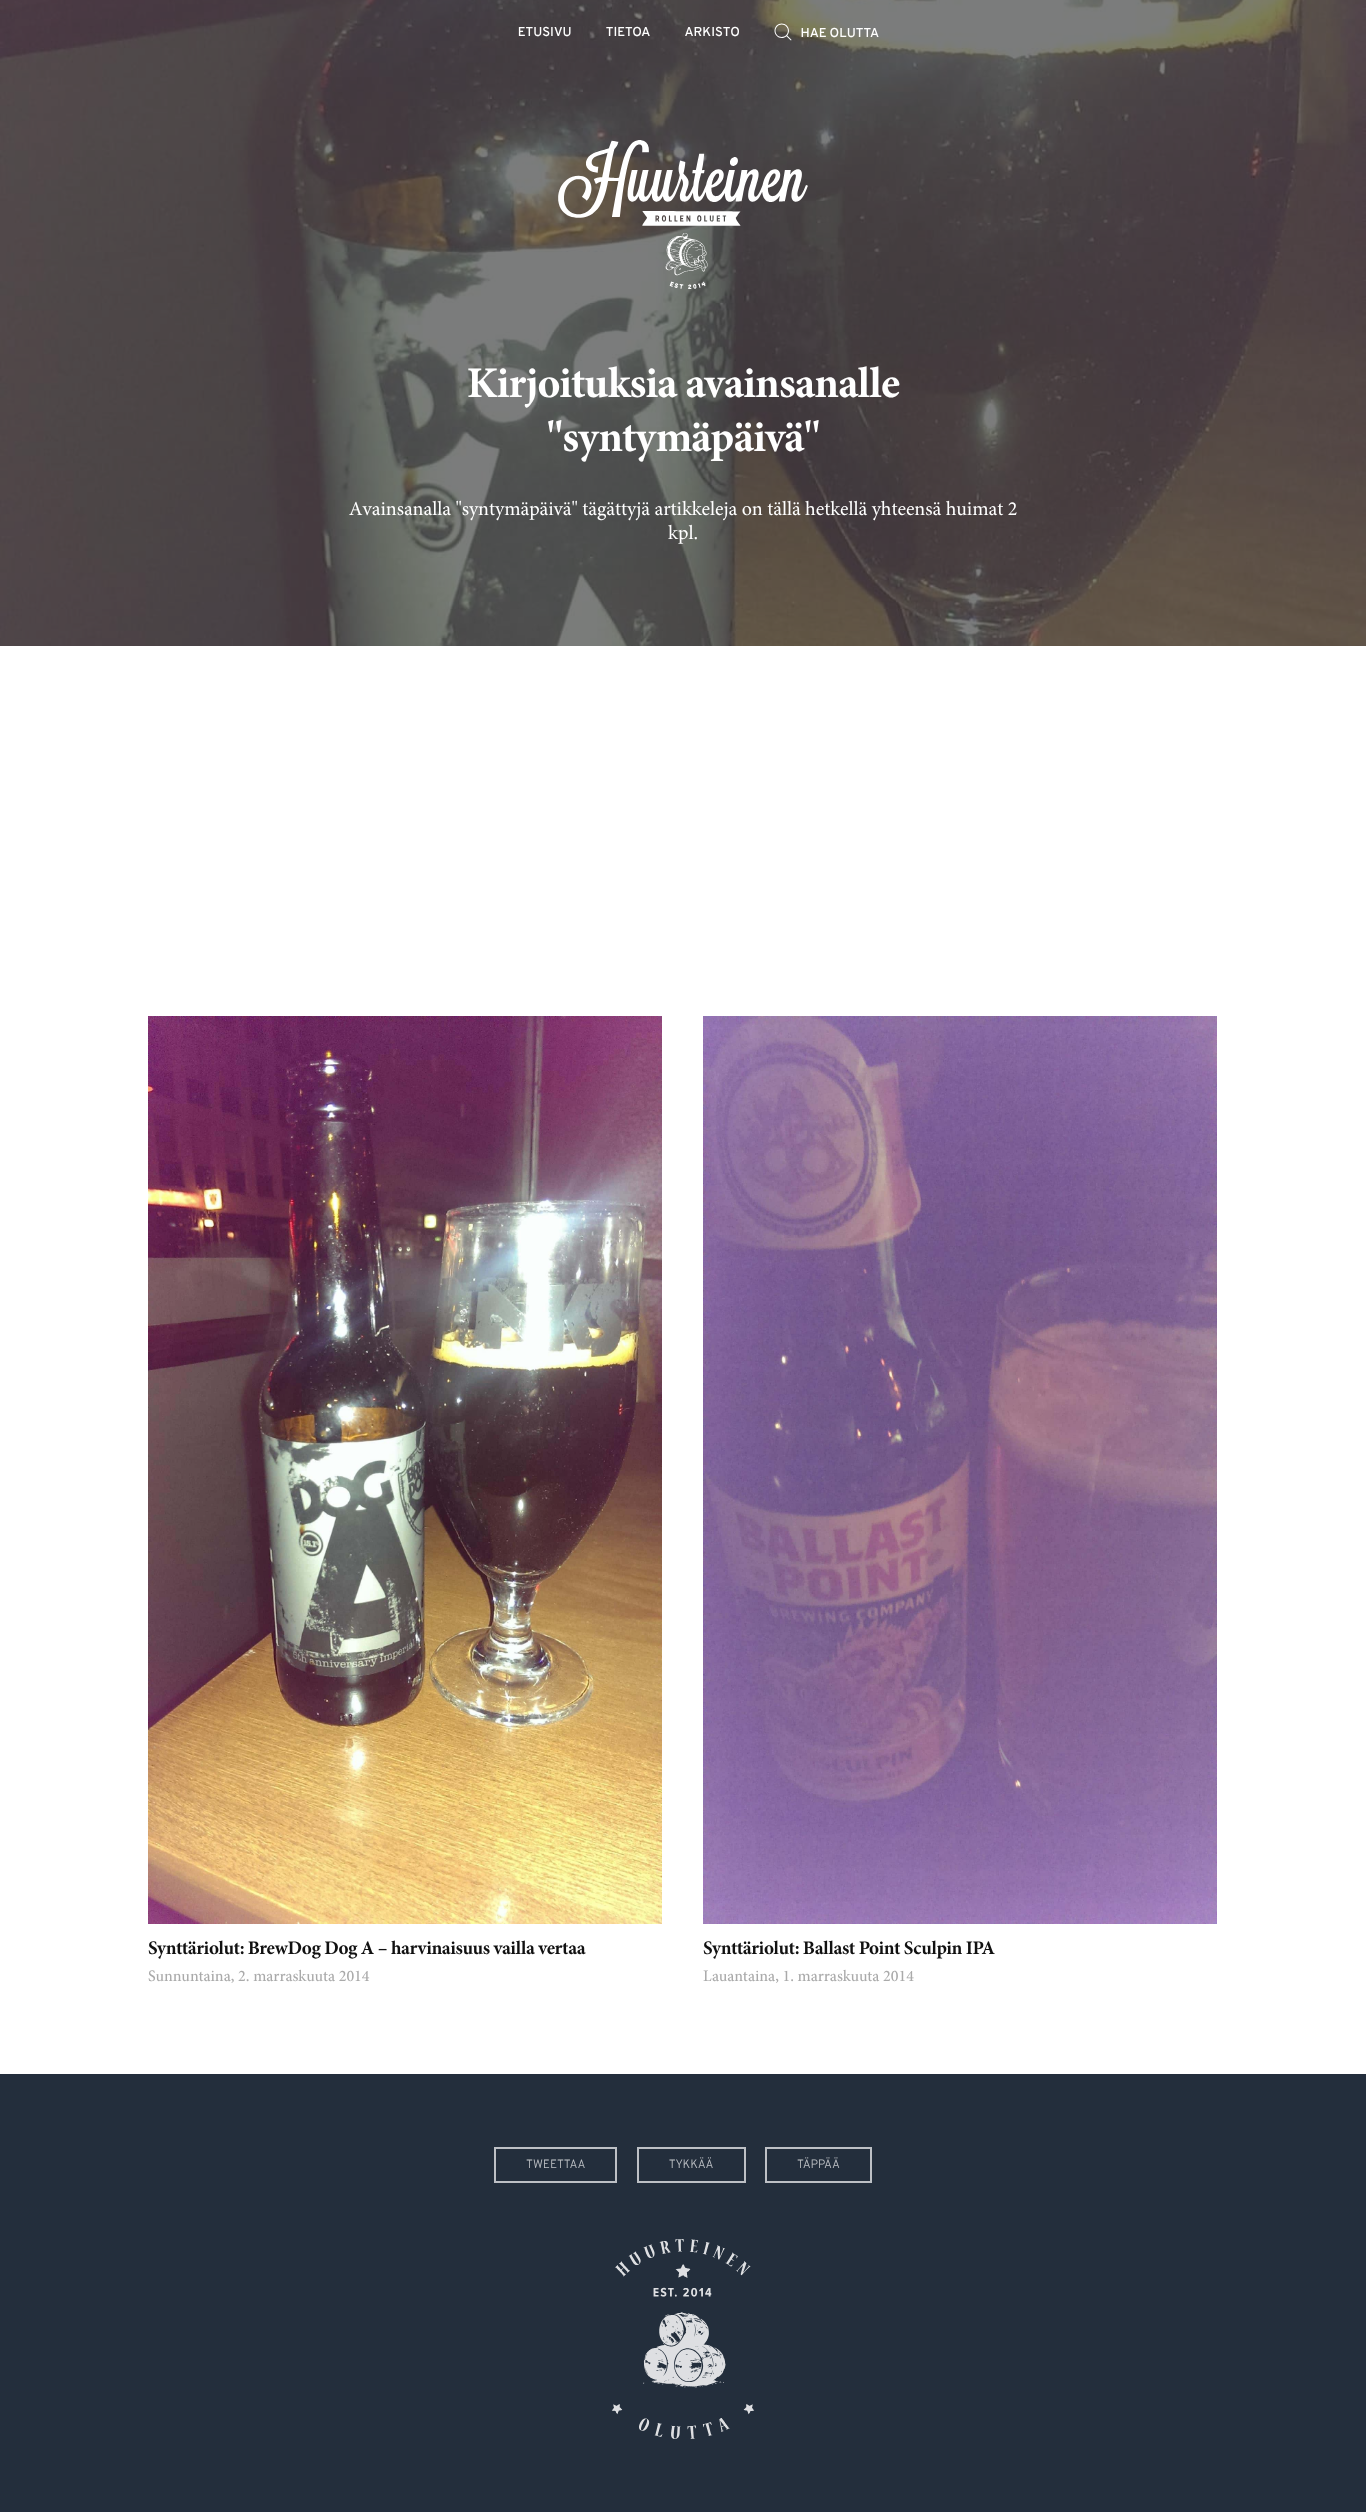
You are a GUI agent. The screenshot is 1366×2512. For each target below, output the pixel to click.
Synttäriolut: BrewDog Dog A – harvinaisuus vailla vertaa (366, 1950)
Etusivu (545, 33)
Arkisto (712, 33)
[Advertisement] (683, 816)
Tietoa (628, 33)
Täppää (818, 2165)
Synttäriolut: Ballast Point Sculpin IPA (849, 1950)
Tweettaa (555, 2165)
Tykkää (691, 2165)
